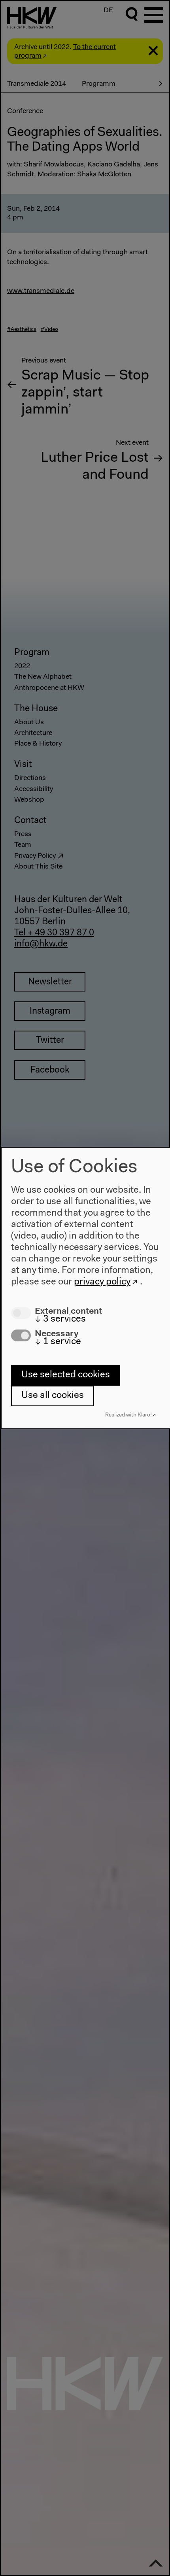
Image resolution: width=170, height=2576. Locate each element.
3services (60, 1319)
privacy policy (102, 1282)
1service (58, 1342)
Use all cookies (53, 1396)
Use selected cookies (66, 1375)
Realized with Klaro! (128, 1415)
